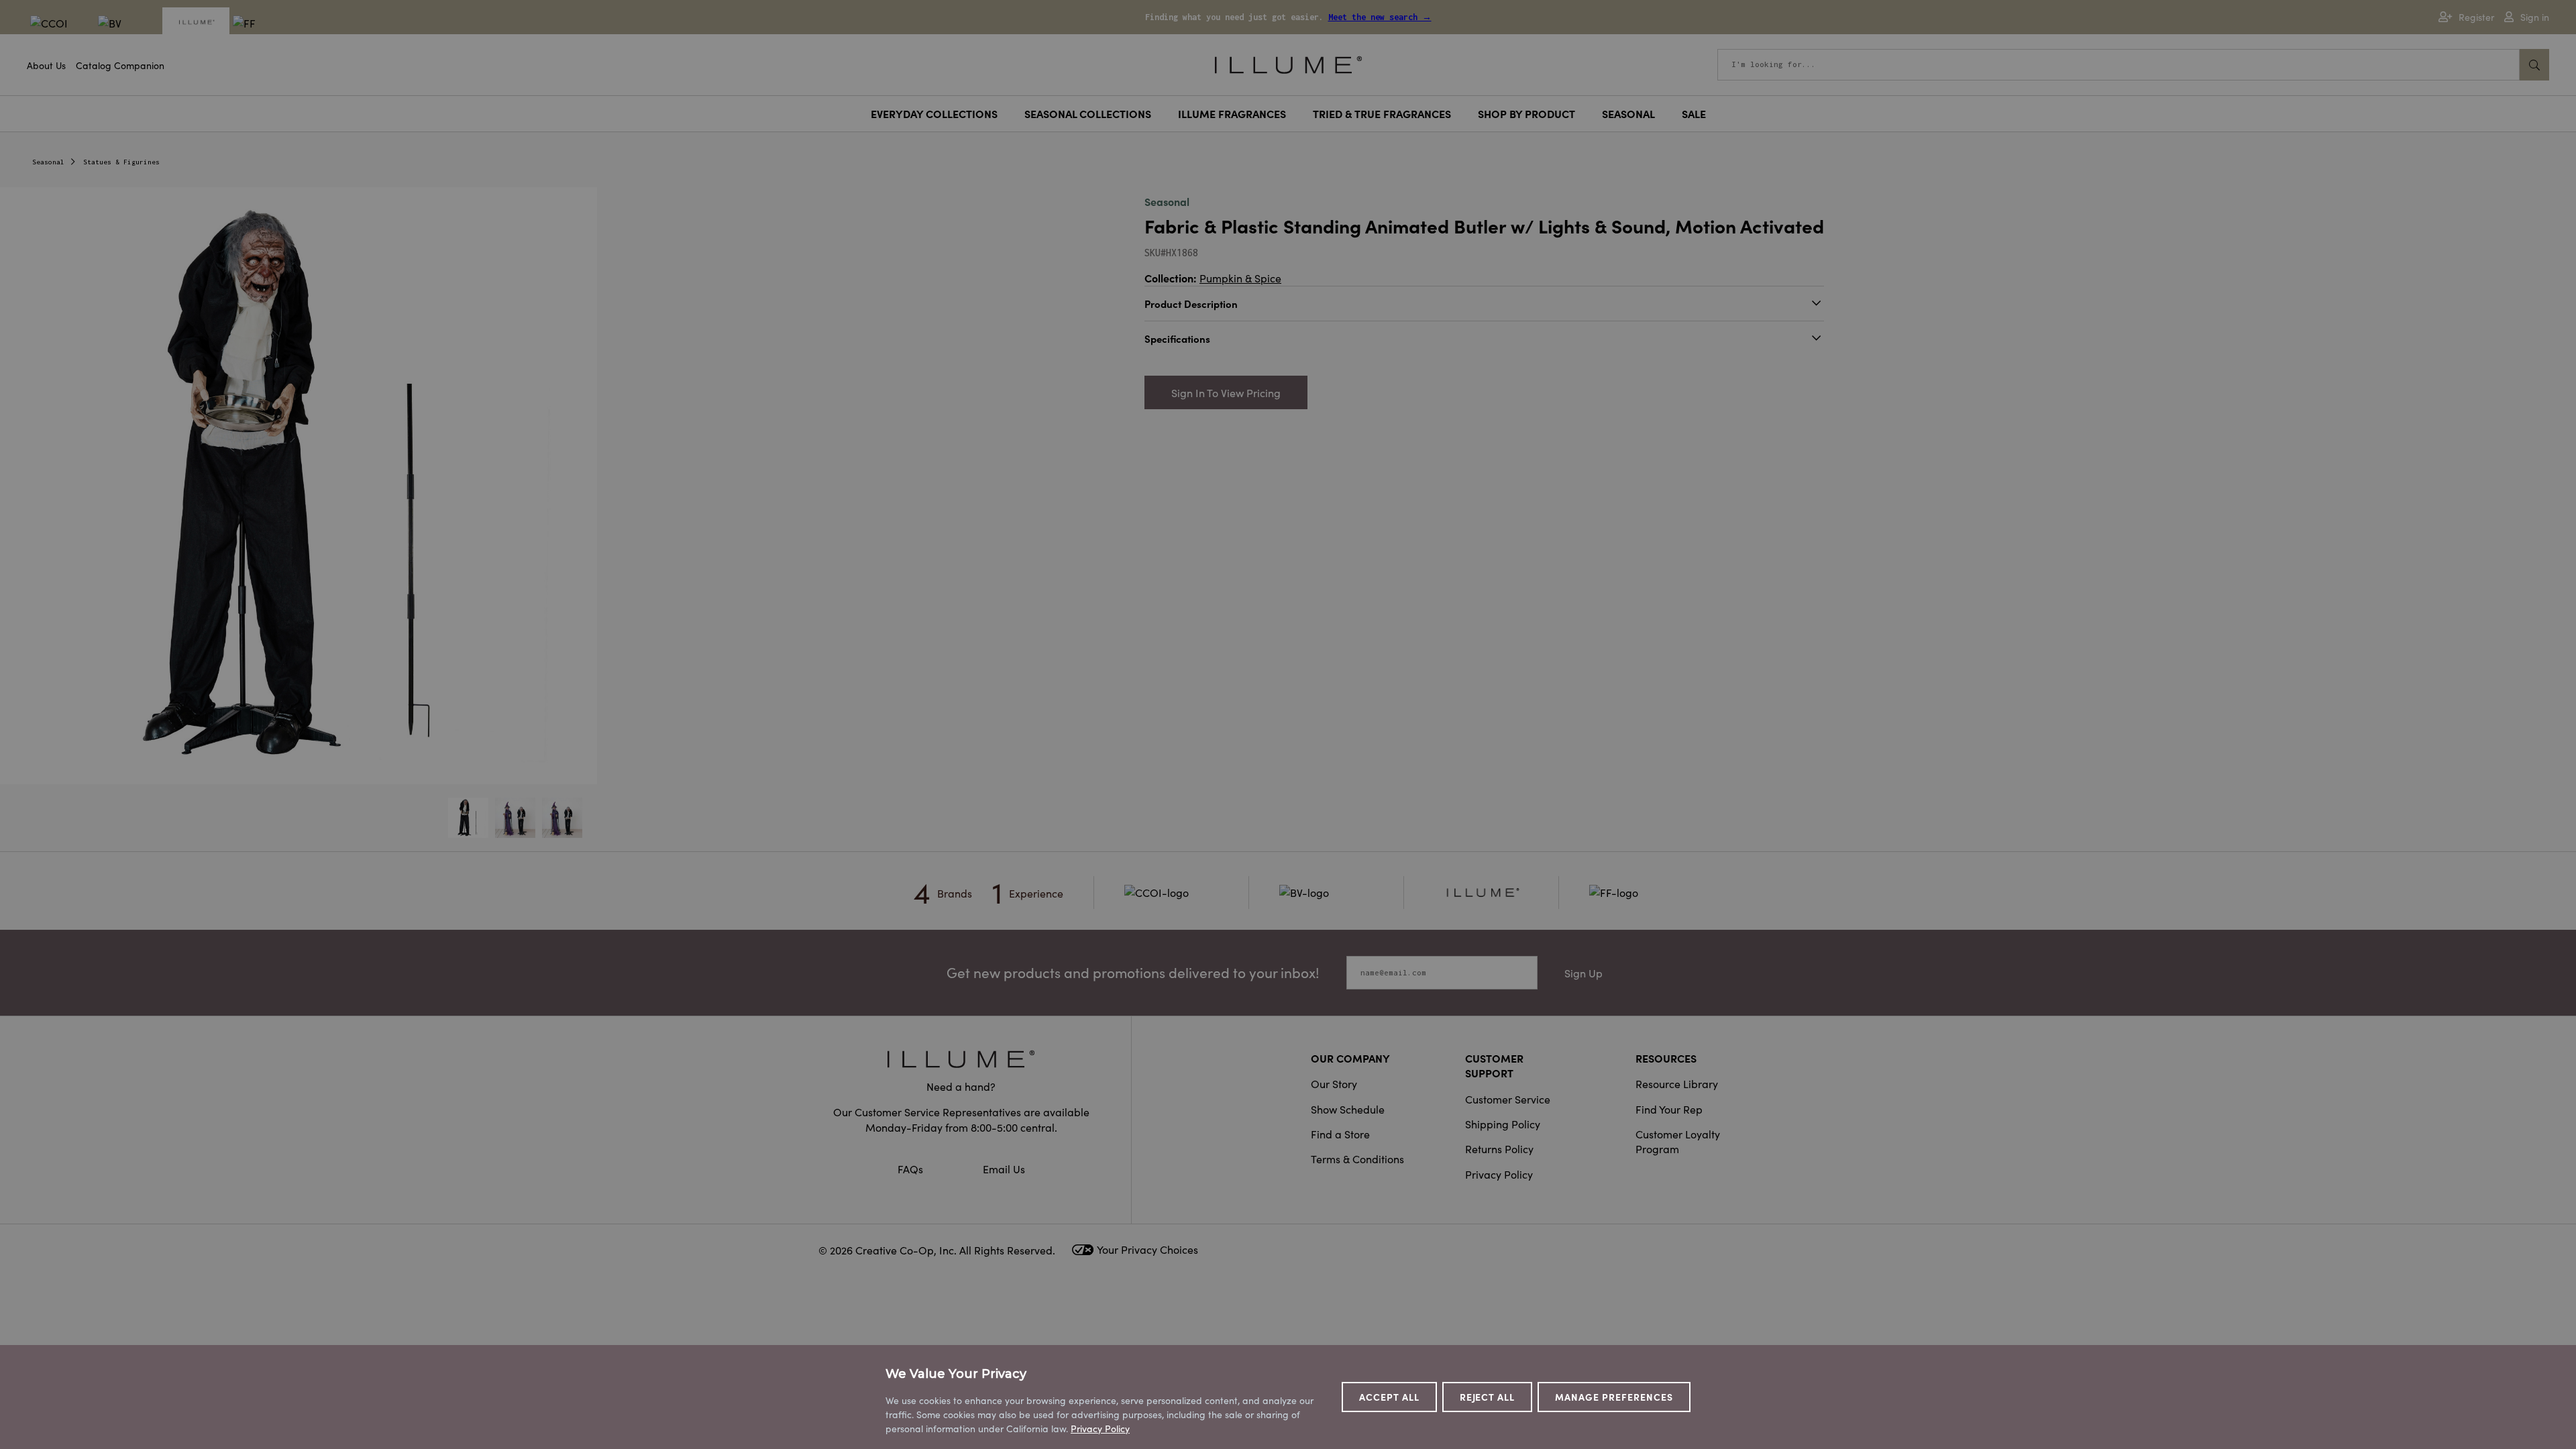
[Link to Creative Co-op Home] (961, 1059)
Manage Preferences (1614, 1397)
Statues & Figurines (121, 162)
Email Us (1004, 1169)
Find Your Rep (1669, 1109)
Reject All (1488, 1397)
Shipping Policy (1503, 1124)
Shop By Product (1526, 113)
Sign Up (1584, 973)
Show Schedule (1348, 1109)
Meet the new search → (1380, 17)
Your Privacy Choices (1147, 1249)
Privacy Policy (1499, 1174)
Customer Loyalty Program (1678, 1141)
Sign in (2535, 17)
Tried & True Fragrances (1382, 113)
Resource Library (1677, 1083)
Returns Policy (1499, 1148)
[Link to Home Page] (1288, 63)
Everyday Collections (934, 113)
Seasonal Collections (1088, 113)
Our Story (1334, 1083)
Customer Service (1508, 1099)
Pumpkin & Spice (1240, 278)
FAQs (912, 1169)
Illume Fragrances (1232, 113)
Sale (1694, 113)
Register (2476, 17)
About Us (46, 65)
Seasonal (1628, 113)
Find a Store (1340, 1134)
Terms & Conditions (1357, 1159)
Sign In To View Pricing (1226, 392)
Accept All (1389, 1397)
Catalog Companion (120, 65)
